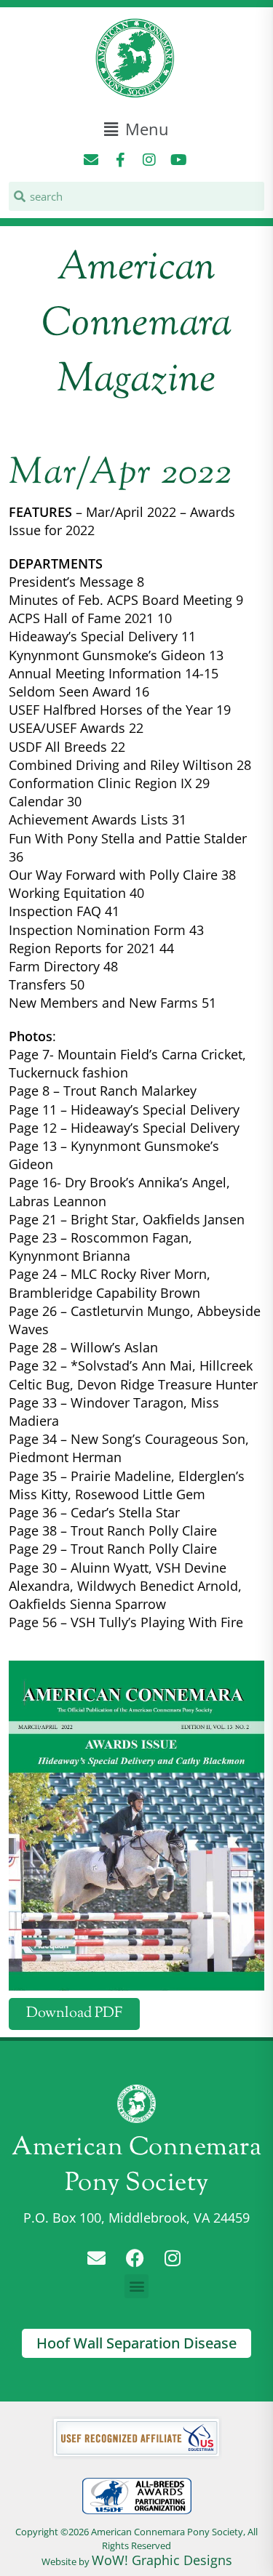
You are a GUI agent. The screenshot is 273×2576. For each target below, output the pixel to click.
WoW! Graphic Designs (162, 2560)
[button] (136, 129)
